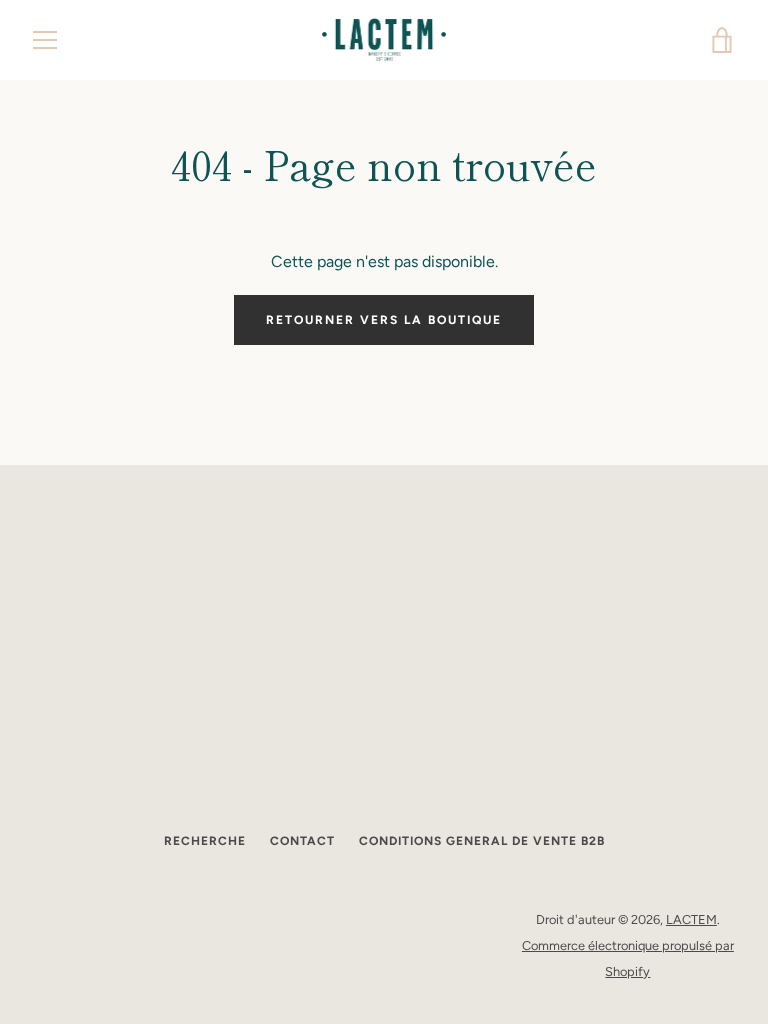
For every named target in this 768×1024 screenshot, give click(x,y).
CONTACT (302, 841)
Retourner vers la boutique (384, 320)
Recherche (205, 841)
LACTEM (691, 919)
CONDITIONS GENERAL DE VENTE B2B (482, 841)
